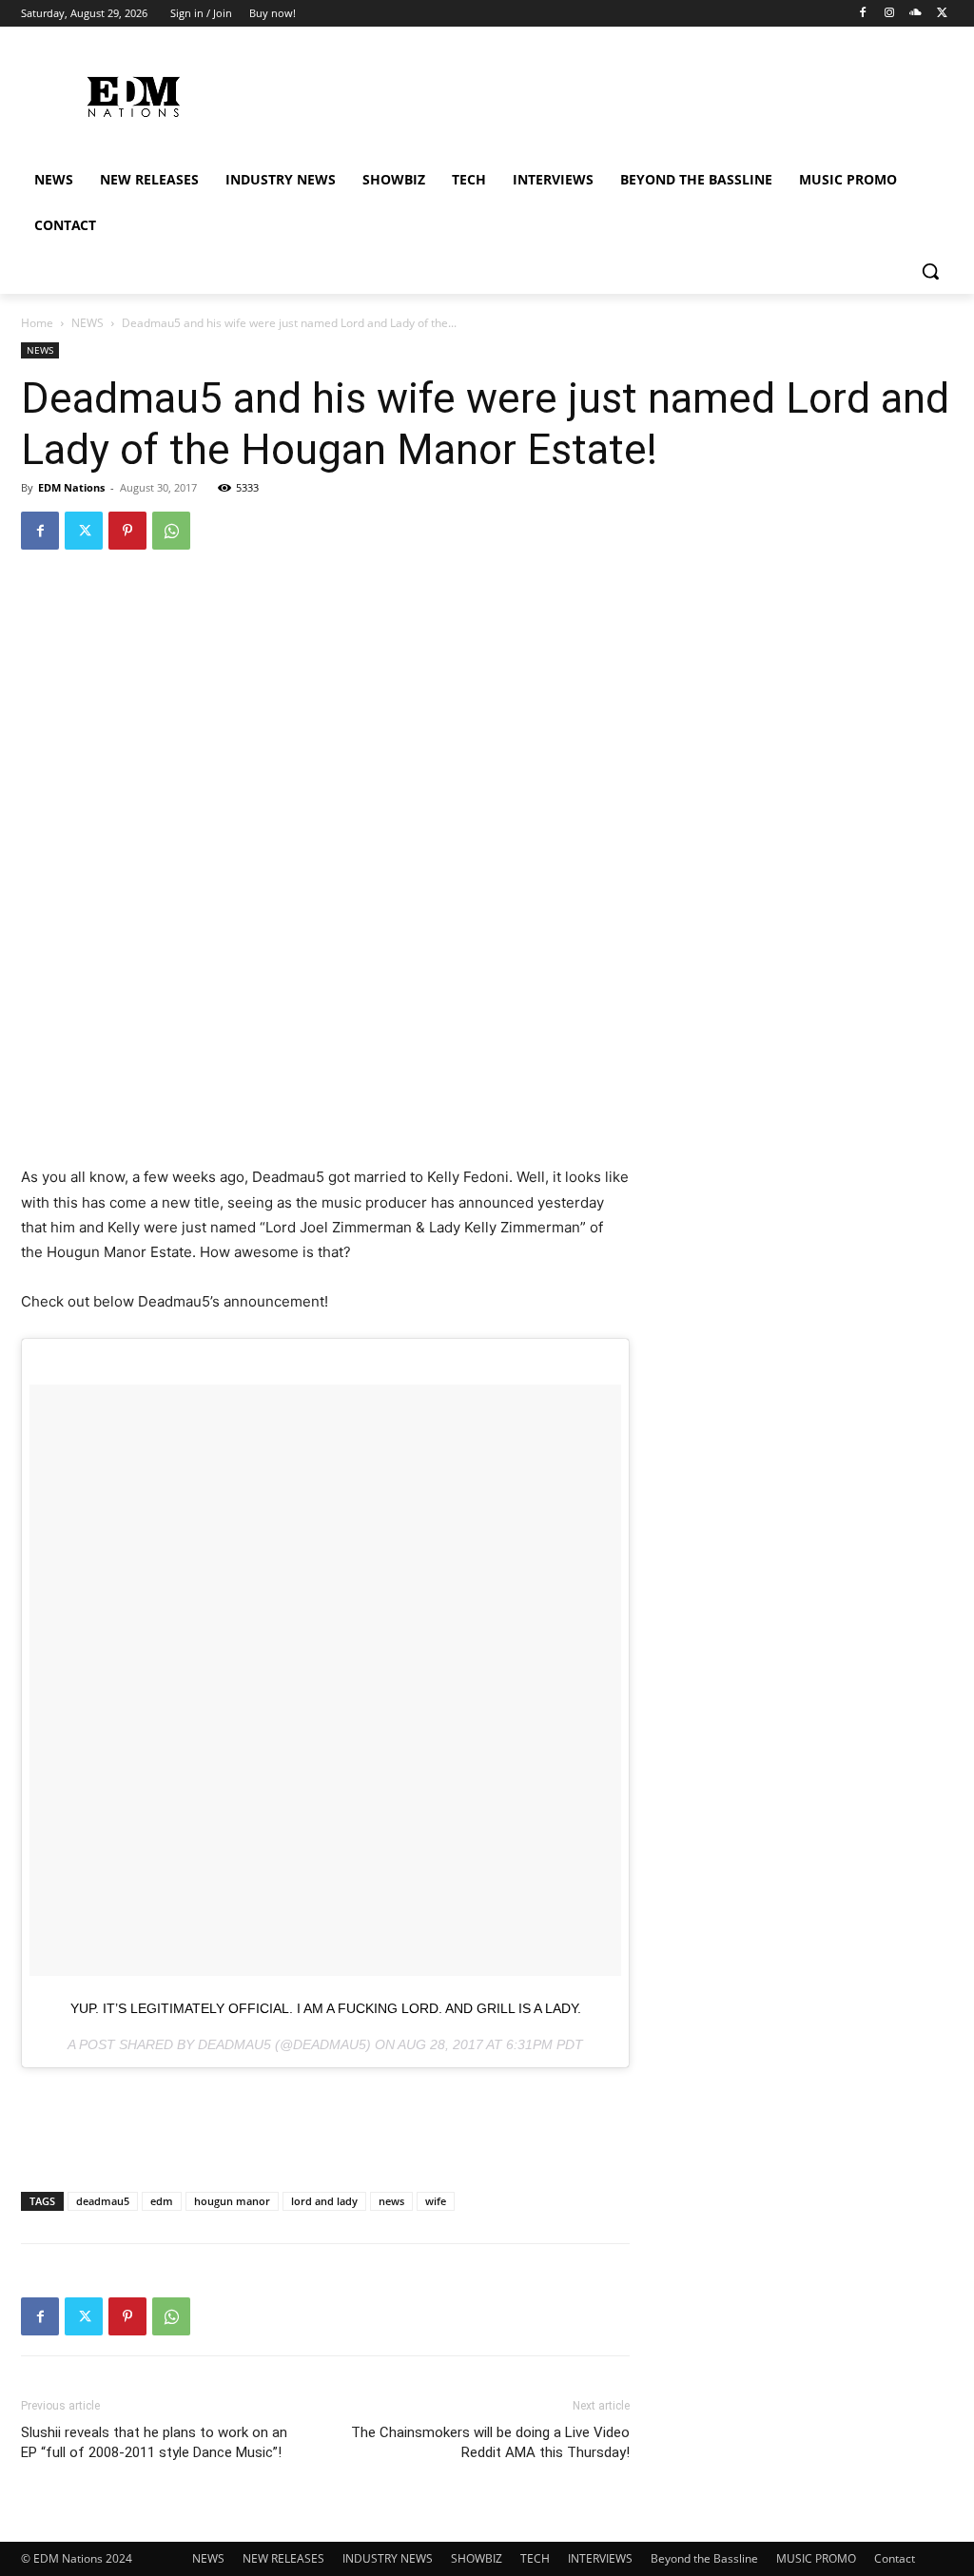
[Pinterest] (127, 531)
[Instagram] (890, 14)
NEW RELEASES (283, 2558)
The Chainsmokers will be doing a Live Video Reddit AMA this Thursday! (490, 2442)
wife (436, 2201)
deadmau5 (103, 2201)
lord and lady (324, 2201)
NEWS (88, 323)
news (391, 2201)
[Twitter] (942, 14)
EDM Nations (71, 487)
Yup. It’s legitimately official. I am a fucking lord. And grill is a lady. (326, 2008)
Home (37, 323)
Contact (895, 2558)
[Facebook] (863, 14)
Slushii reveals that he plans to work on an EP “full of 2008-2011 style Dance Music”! (154, 2442)
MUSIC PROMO (816, 2558)
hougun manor (232, 2201)
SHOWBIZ (477, 2558)
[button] (930, 271)
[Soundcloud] (916, 14)
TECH (535, 2558)
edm (162, 2201)
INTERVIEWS (600, 2558)
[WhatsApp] (171, 531)
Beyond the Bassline (704, 2558)
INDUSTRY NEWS (388, 2558)
